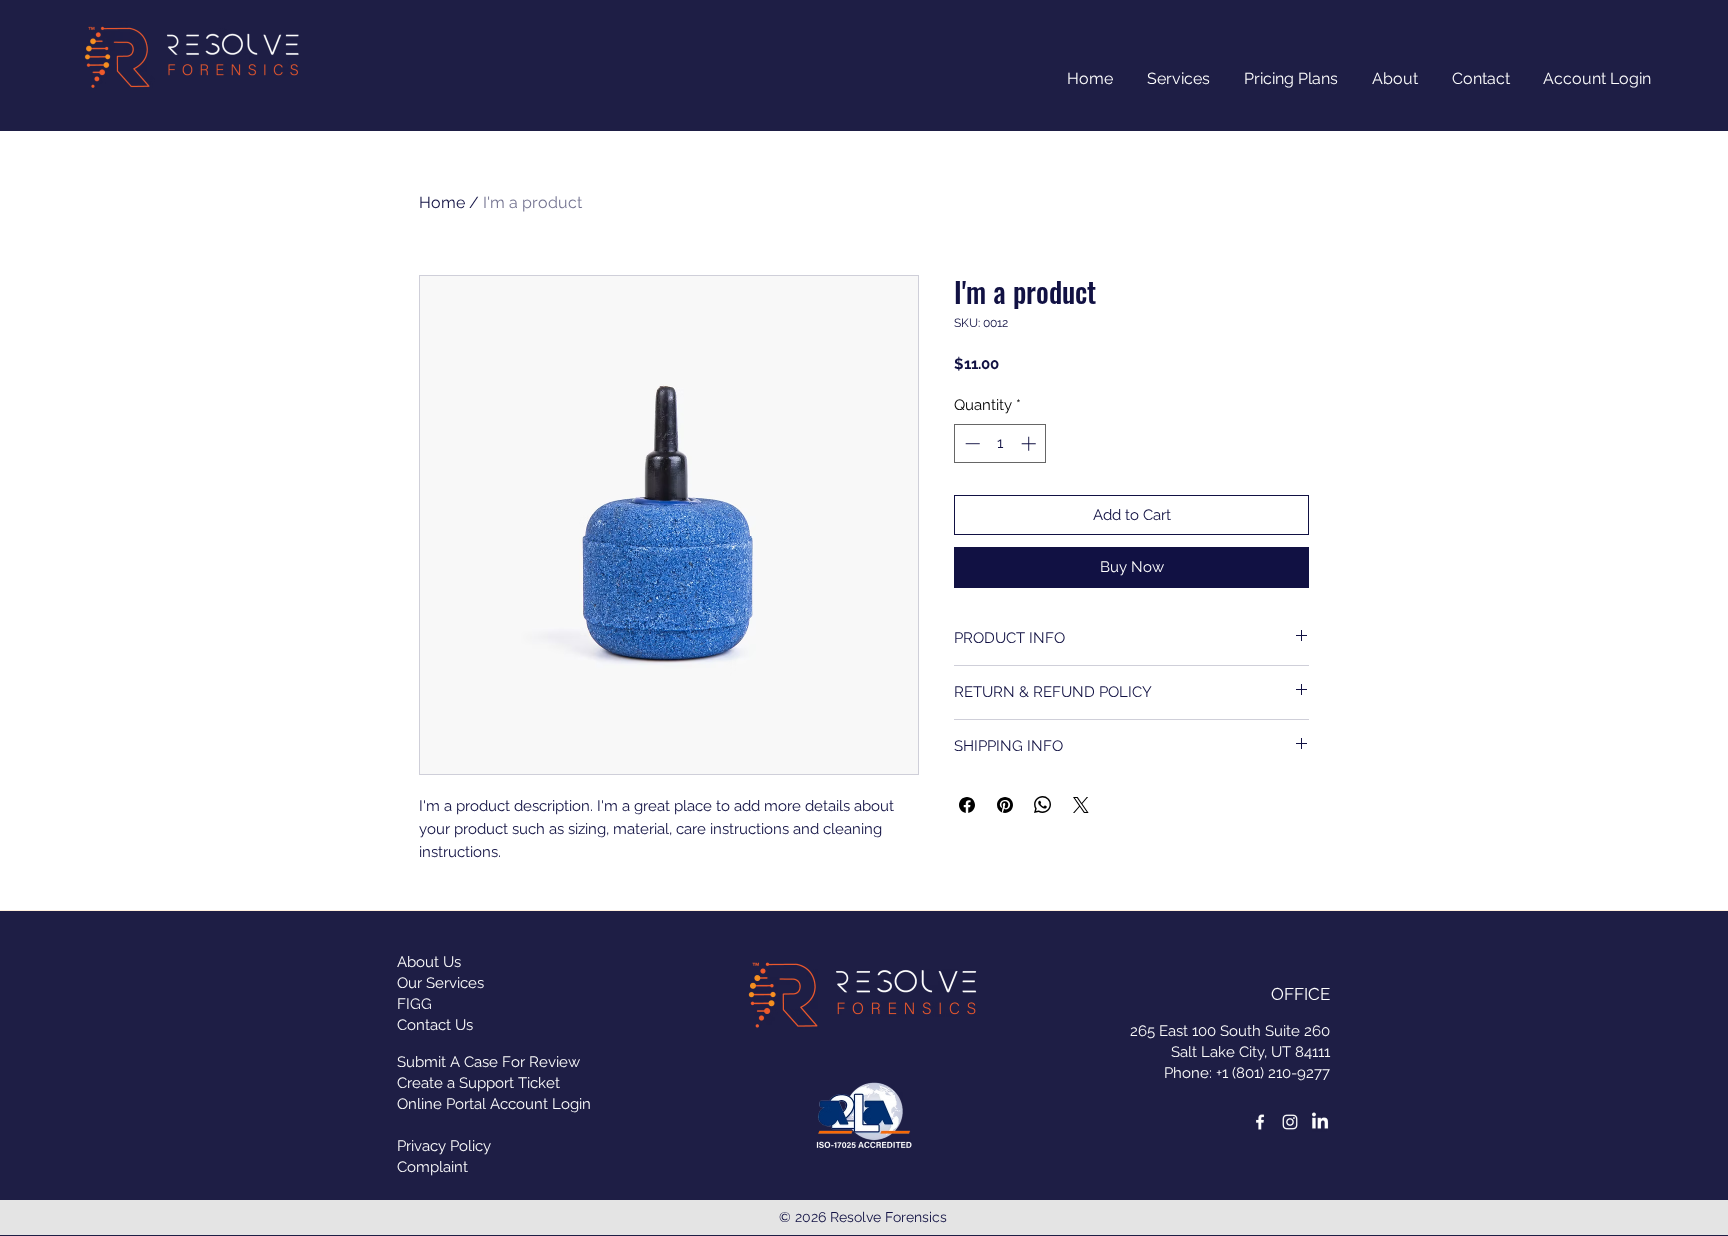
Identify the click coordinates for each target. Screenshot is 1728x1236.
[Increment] (1030, 443)
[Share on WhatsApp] (1043, 805)
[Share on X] (1081, 805)
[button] (1395, 79)
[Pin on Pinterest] (1005, 805)
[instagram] (1290, 1122)
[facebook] (1260, 1122)
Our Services (440, 983)
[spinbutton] (1000, 443)
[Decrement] (970, 443)
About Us (429, 962)
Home (442, 202)
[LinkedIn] (1320, 1122)
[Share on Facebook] (967, 805)
